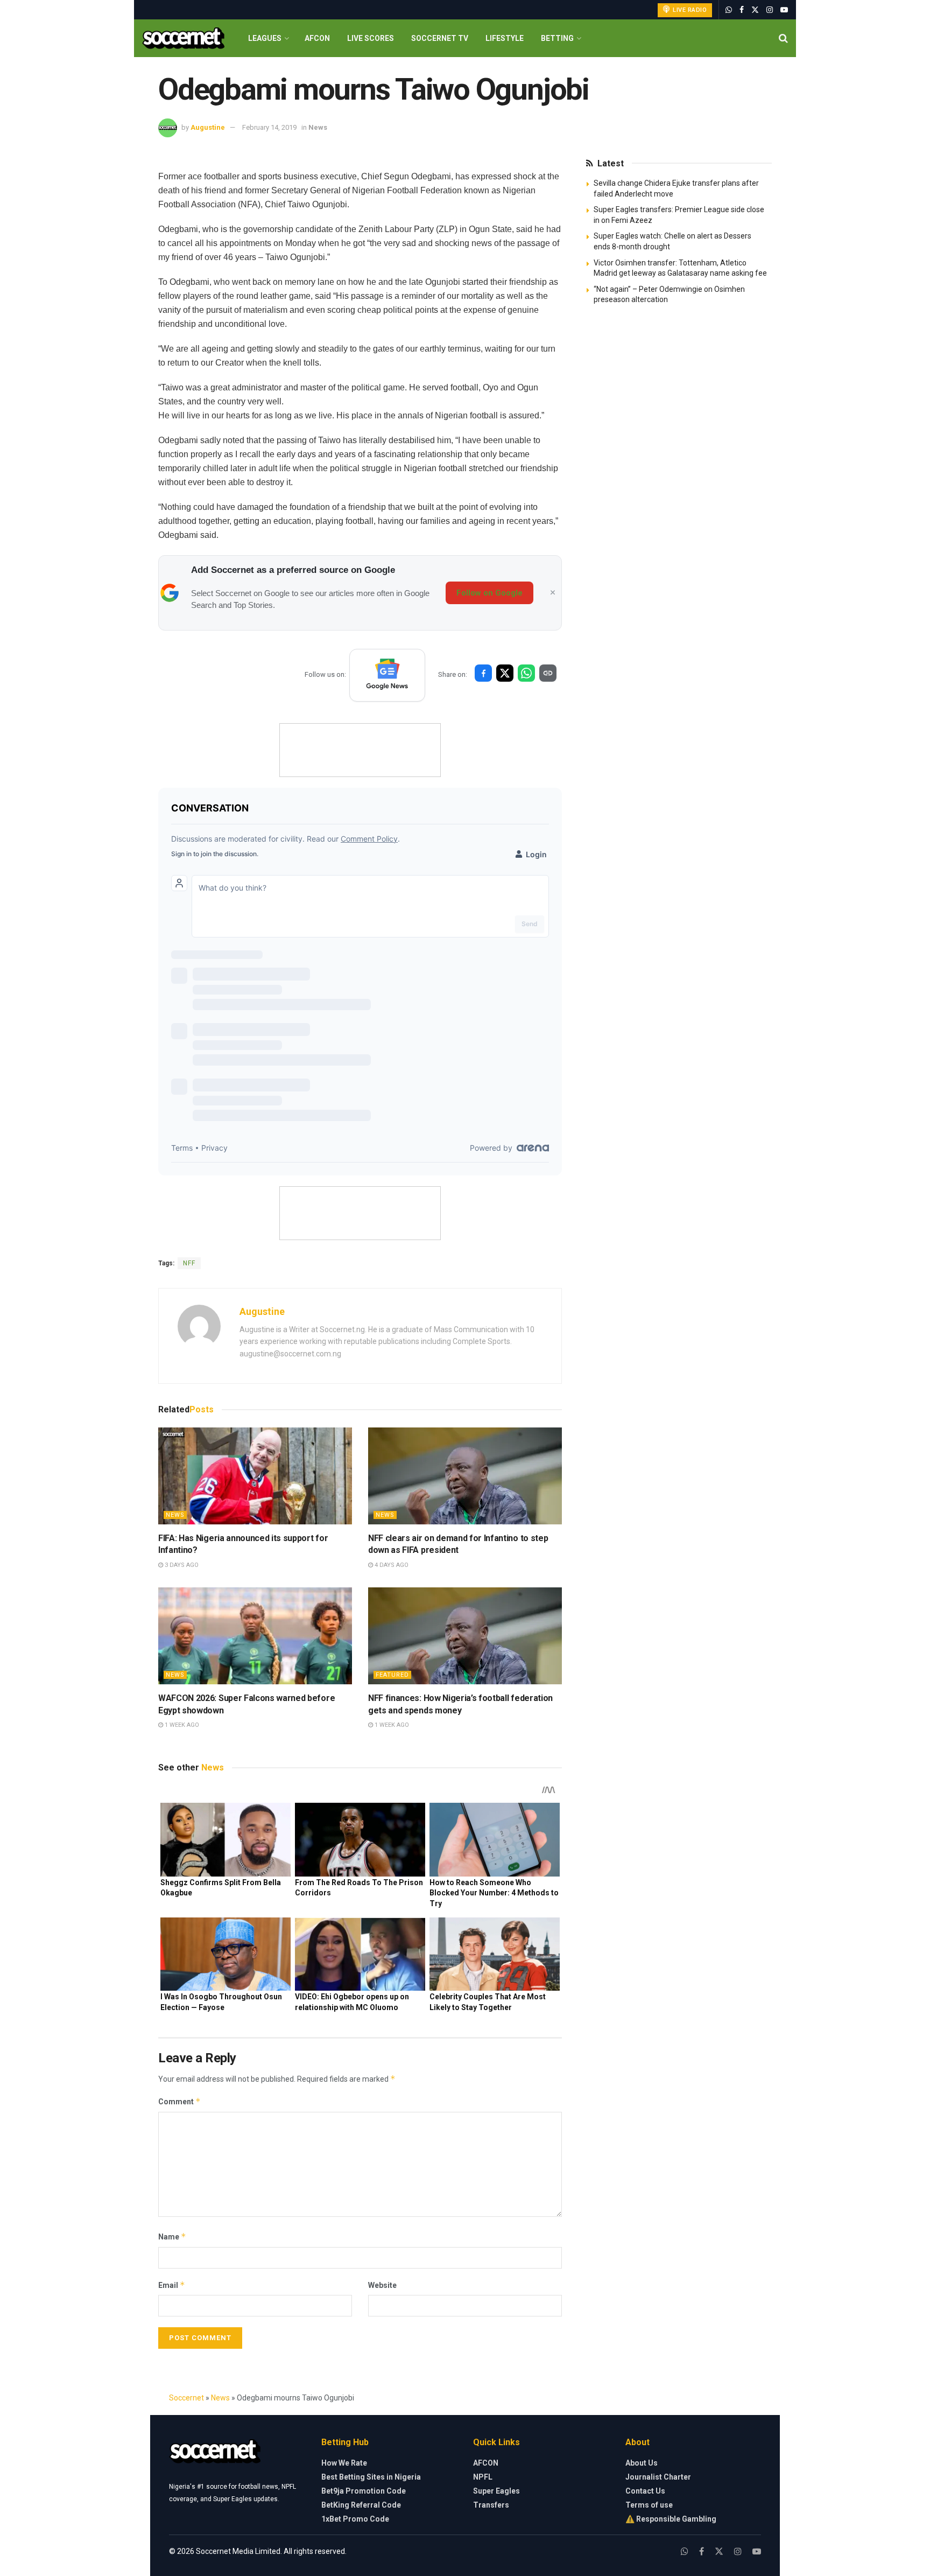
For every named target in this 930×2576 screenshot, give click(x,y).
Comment (179, 2101)
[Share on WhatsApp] (526, 673)
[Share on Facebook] (483, 673)
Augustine (208, 127)
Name (172, 2236)
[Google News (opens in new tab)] (387, 675)
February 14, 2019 (269, 127)
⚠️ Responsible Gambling (671, 2519)
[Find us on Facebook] (742, 10)
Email (172, 2285)
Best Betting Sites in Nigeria (371, 2477)
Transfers (491, 2505)
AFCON (317, 38)
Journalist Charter (658, 2477)
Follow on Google (489, 593)
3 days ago (181, 1565)
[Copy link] (548, 673)
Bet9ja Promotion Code (364, 2491)
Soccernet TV (440, 38)
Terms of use (649, 2505)
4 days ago (391, 1565)
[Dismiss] (553, 593)
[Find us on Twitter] (755, 10)
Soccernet (186, 2398)
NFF (189, 1263)
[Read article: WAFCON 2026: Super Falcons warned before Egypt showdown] (255, 1636)
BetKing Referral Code (361, 2505)
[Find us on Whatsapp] (729, 10)
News (318, 127)
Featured (392, 1675)
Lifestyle (505, 38)
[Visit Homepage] (183, 38)
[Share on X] (505, 673)
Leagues (265, 38)
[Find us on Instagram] (770, 10)
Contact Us (645, 2491)
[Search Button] (783, 38)
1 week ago (181, 1725)
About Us (642, 2463)
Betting (557, 38)
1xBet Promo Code (355, 2519)
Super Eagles (496, 2491)
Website (382, 2285)
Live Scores (371, 38)
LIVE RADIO (689, 10)
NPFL (483, 2477)
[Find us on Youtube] (784, 10)
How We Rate (344, 2463)
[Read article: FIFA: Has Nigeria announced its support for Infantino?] (255, 1476)
